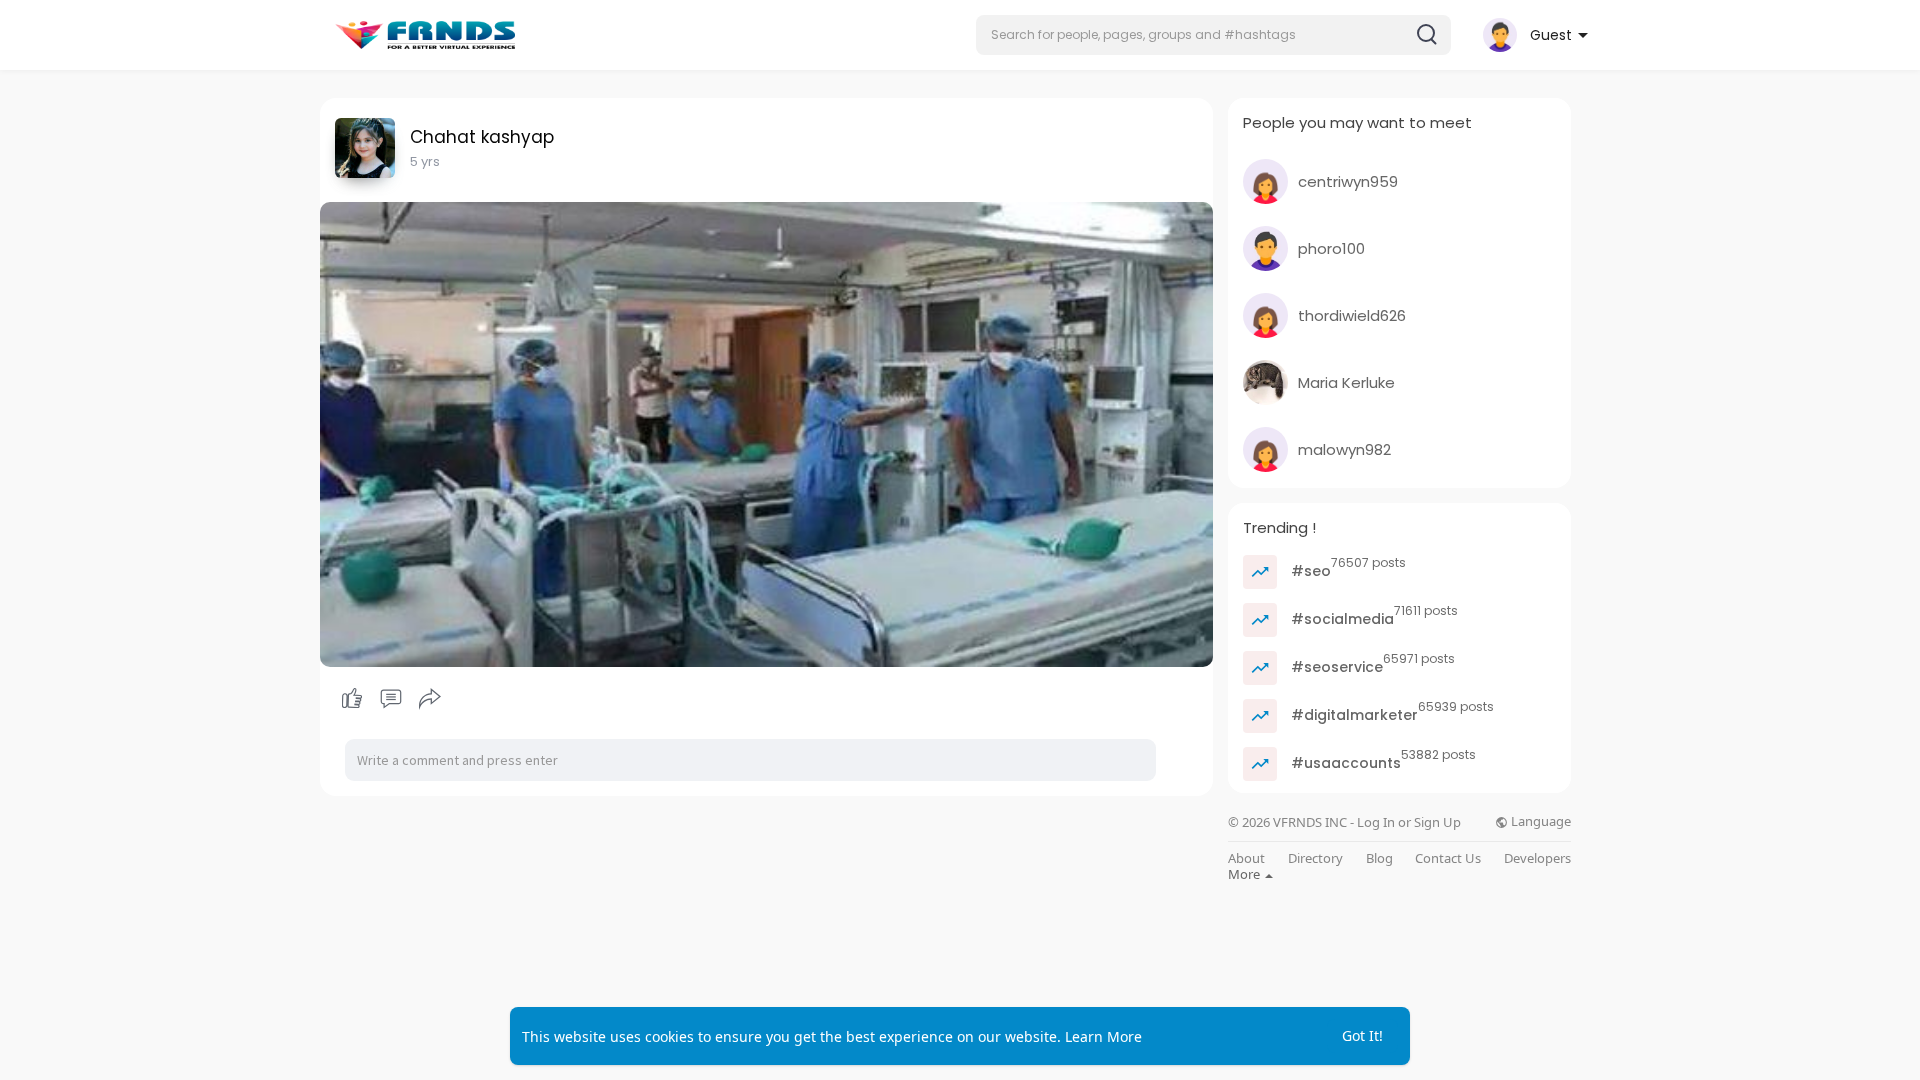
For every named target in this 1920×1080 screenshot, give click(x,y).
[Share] (430, 699)
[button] (1213, 35)
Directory (1315, 858)
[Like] (390, 699)
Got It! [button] (1362, 1035)
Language (1539, 821)
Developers (1537, 858)
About (1246, 858)
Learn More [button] (1103, 1036)
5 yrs (425, 161)
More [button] (1245, 874)
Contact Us (1448, 858)
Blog (1379, 858)
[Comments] (391, 699)
